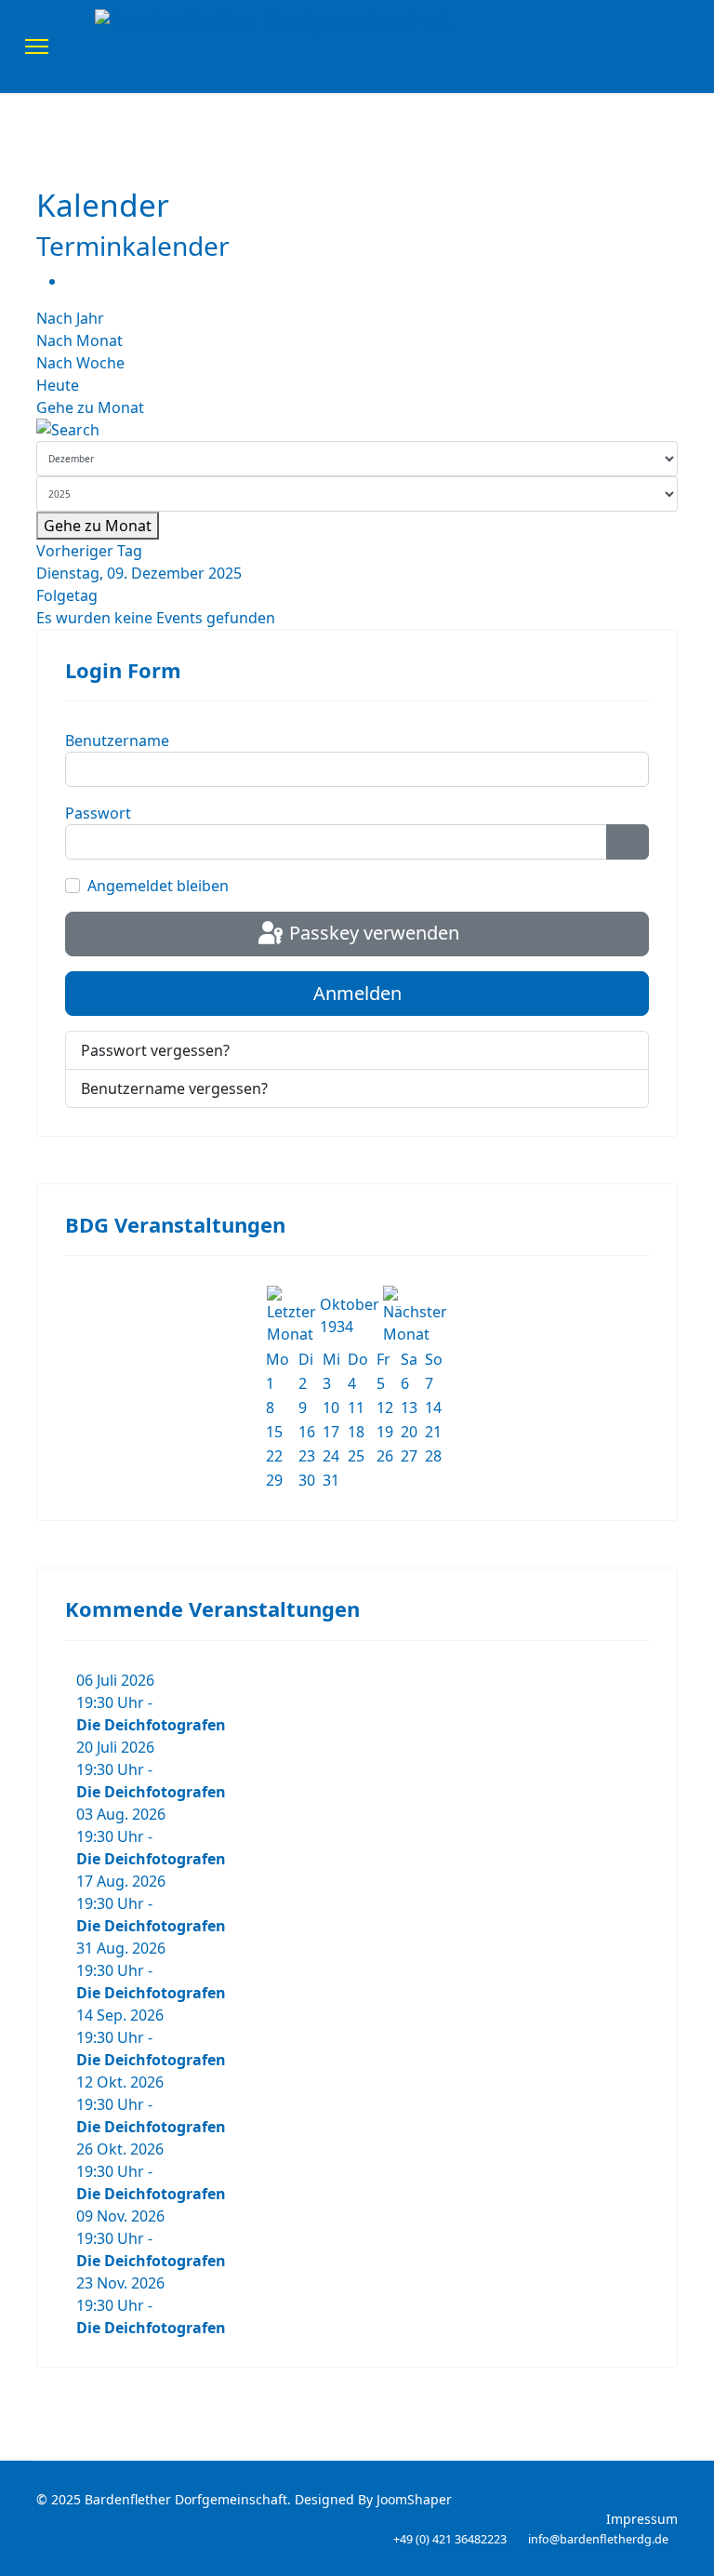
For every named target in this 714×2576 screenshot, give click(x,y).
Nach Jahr (70, 318)
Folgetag (67, 595)
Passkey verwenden (372, 933)
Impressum (642, 2519)
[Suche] (357, 430)
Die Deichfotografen (151, 1725)
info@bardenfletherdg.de (598, 2539)
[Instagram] (683, 47)
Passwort (98, 813)
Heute (58, 385)
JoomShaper (414, 2499)
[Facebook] (654, 47)
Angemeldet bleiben (158, 886)
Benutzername (117, 741)
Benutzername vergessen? (174, 1088)
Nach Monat (79, 340)
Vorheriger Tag (89, 551)
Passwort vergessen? (155, 1050)
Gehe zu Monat (90, 407)
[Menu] (37, 47)
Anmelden (357, 993)
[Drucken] (72, 281)
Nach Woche (80, 363)
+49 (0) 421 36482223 (450, 2539)
